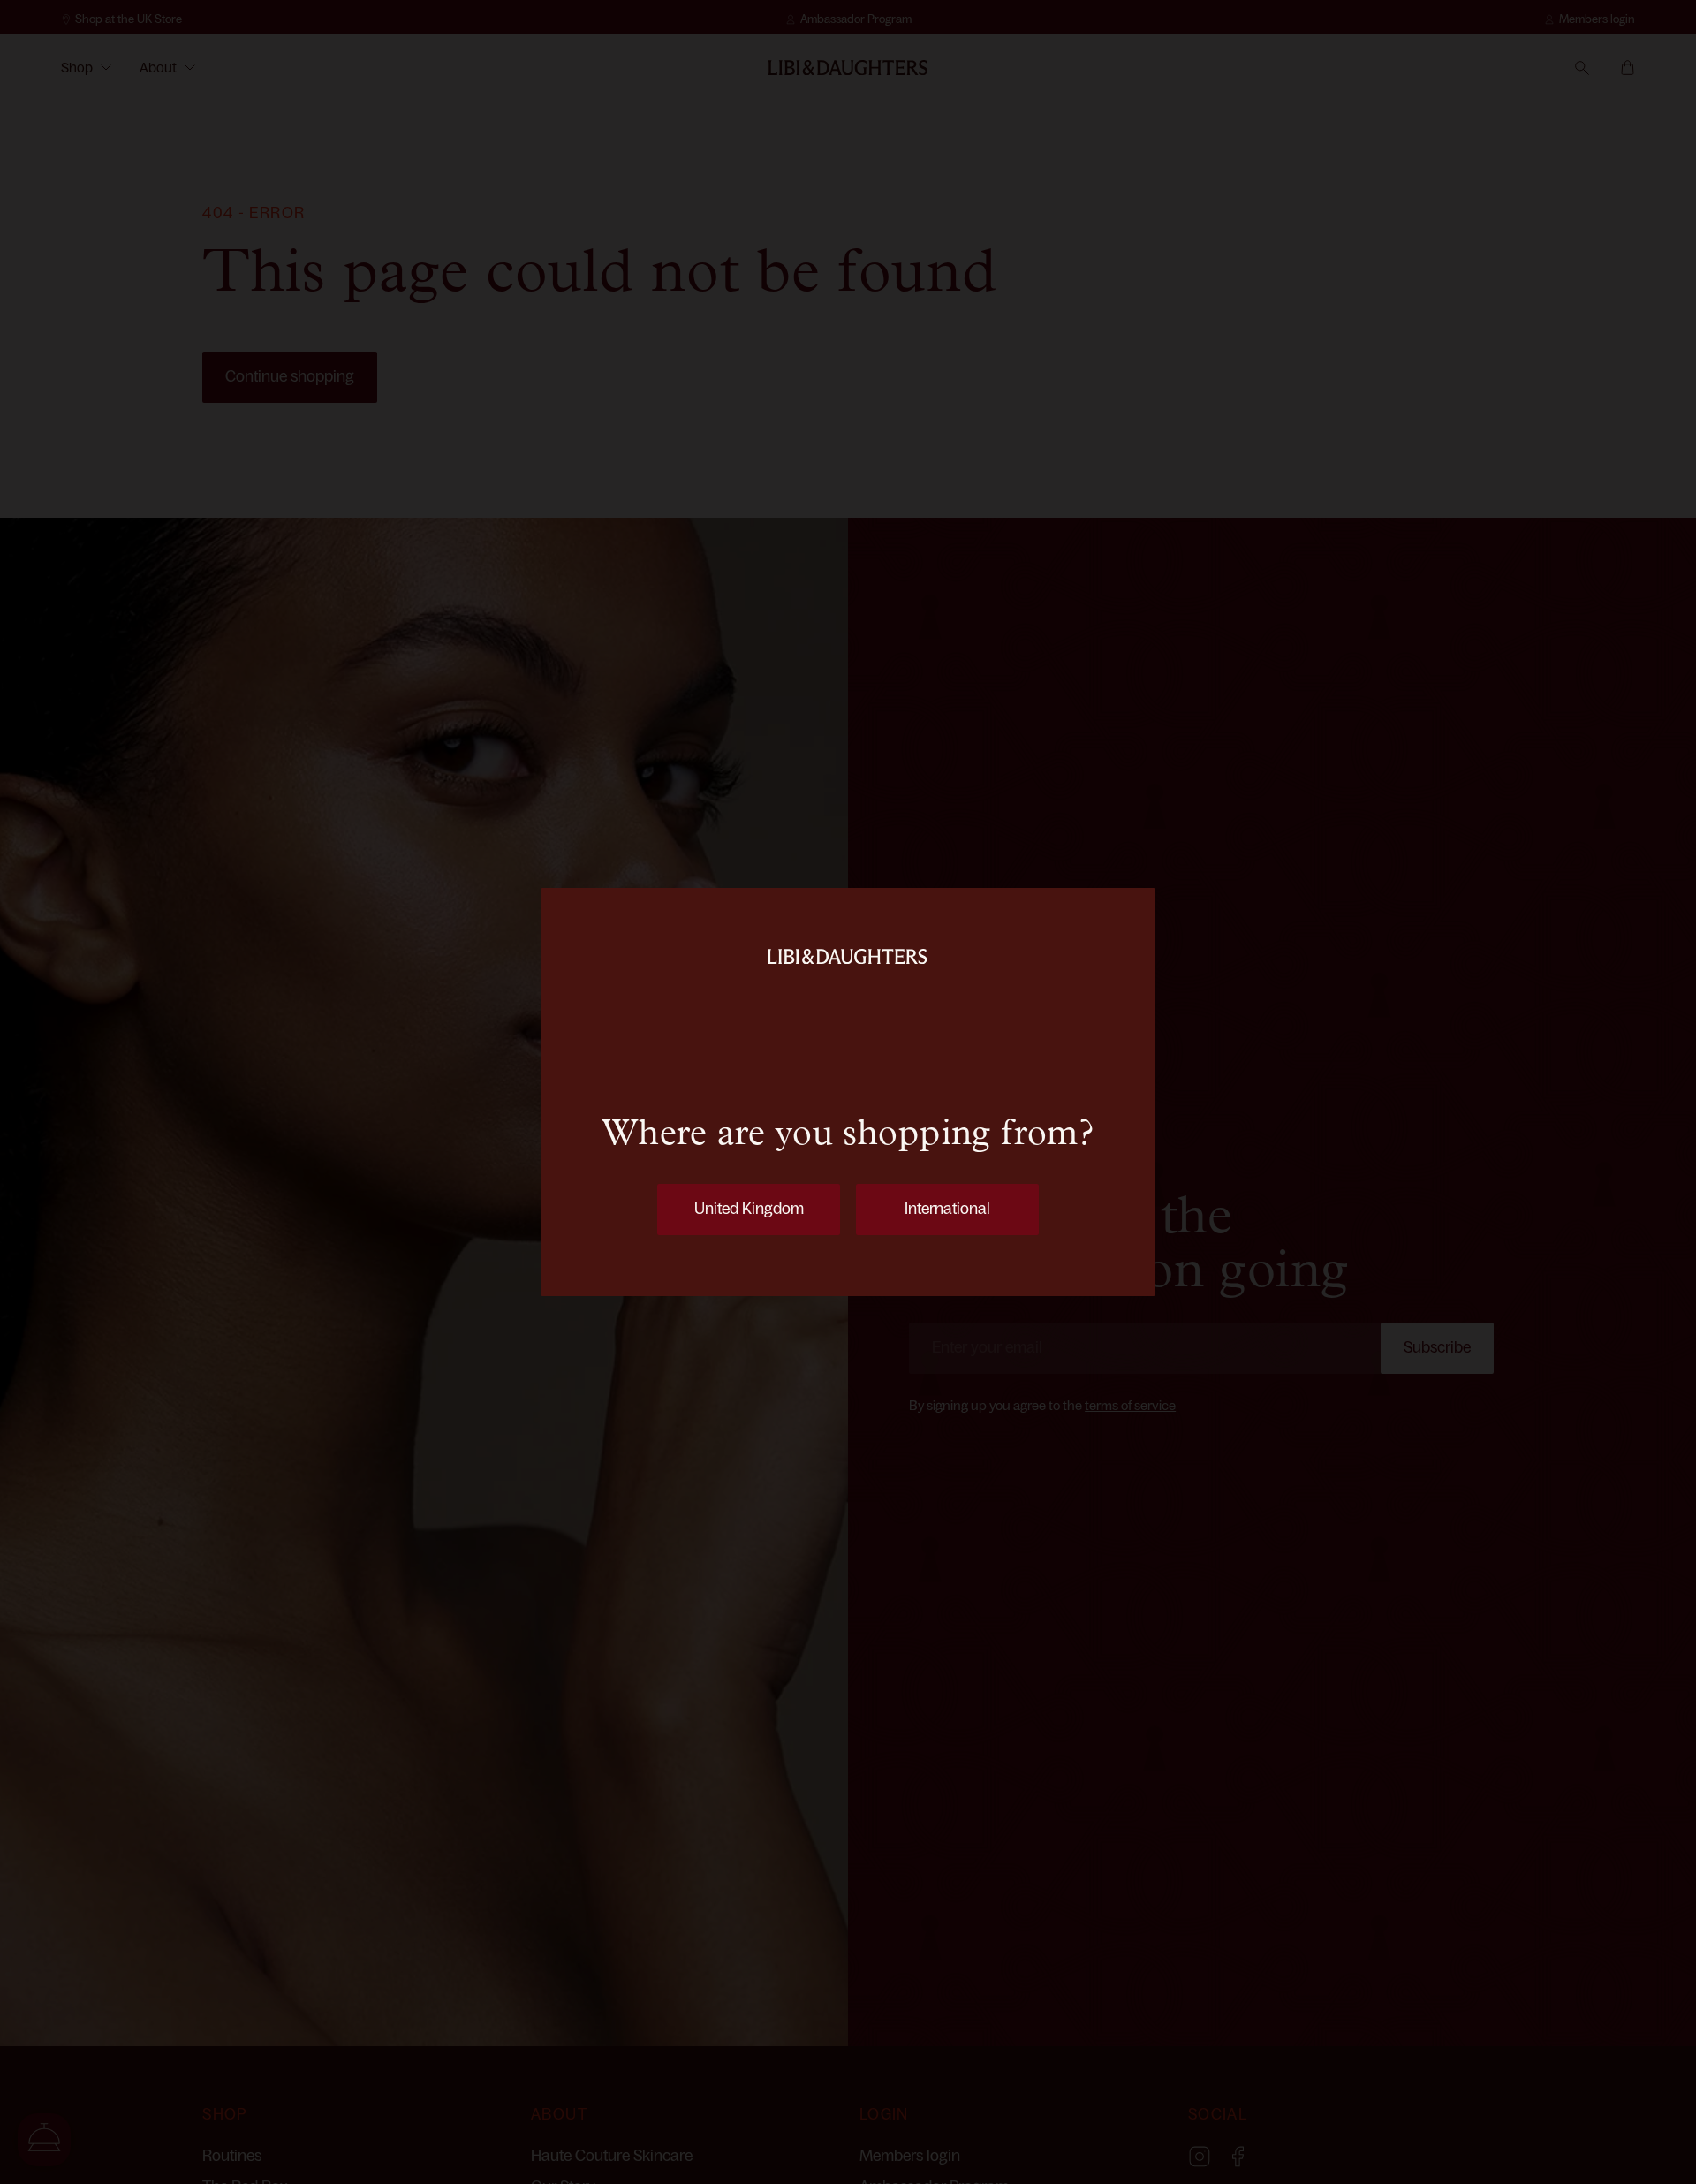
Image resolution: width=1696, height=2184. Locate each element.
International (947, 1209)
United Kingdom (749, 1209)
